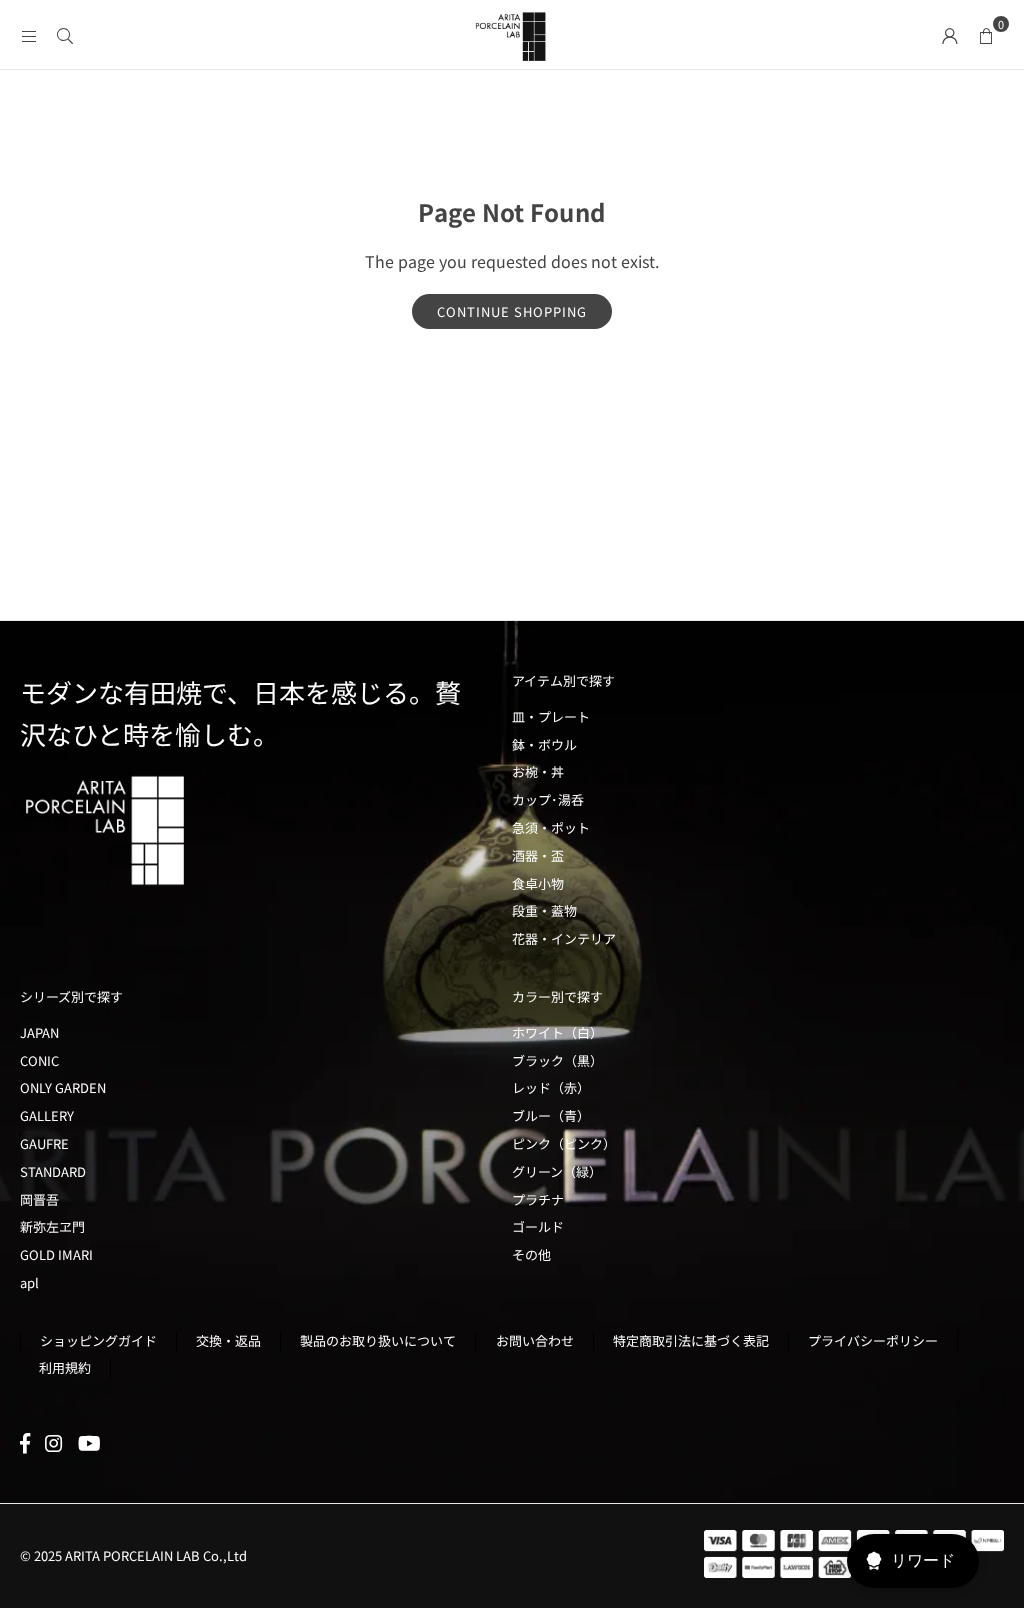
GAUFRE (44, 1143)
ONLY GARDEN (63, 1087)
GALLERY (47, 1115)
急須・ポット (551, 827)
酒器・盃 (538, 855)
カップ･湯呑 (548, 799)
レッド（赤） (551, 1087)
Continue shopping (512, 311)
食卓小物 (538, 883)
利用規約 (65, 1367)
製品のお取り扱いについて (378, 1340)
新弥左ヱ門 (52, 1226)
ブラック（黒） (557, 1060)
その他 (531, 1254)
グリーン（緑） (557, 1171)
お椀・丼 (538, 771)
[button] (986, 34)
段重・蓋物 (544, 910)
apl (29, 1282)
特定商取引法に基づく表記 (691, 1340)
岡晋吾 (39, 1199)
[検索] (65, 34)
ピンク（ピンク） (564, 1143)
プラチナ (538, 1199)
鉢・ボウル (544, 744)
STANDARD (53, 1171)
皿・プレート (551, 716)
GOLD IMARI (56, 1254)
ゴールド (538, 1226)
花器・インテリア (564, 938)
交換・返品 (228, 1340)
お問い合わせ (535, 1340)
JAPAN (39, 1032)
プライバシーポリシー (873, 1340)
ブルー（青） (551, 1115)
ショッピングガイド (98, 1340)
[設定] (950, 34)
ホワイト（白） (557, 1032)
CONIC (39, 1060)
